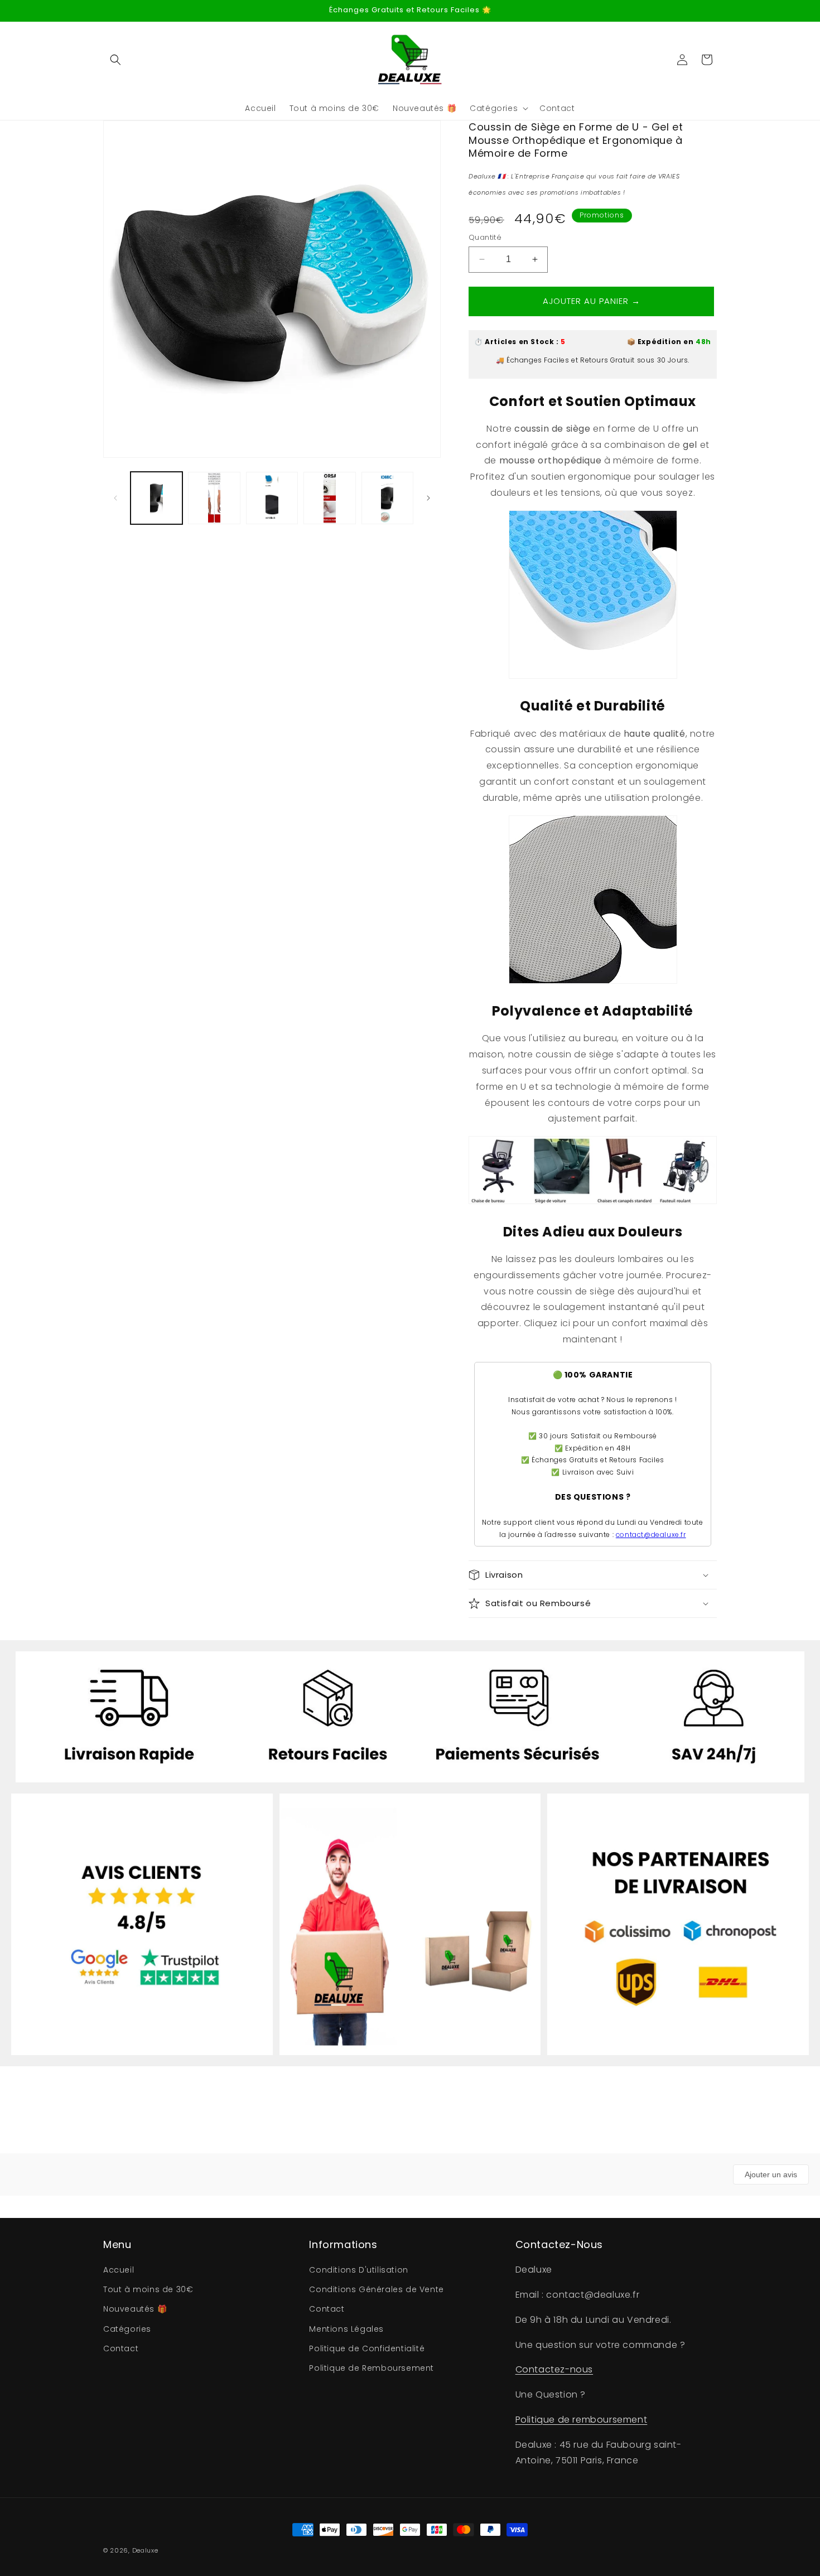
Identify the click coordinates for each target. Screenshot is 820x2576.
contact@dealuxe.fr (651, 1535)
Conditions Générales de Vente (376, 2290)
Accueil (119, 2270)
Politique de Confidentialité (367, 2348)
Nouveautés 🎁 (135, 2309)
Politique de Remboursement (372, 2368)
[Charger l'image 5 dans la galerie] (387, 498)
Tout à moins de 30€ (148, 2290)
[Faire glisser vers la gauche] (115, 498)
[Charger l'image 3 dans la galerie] (272, 498)
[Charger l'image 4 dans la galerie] (329, 498)
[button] (115, 60)
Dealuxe (145, 2550)
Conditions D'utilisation (358, 2270)
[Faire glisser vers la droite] (428, 498)
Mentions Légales (346, 2329)
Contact (121, 2348)
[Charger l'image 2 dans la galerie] (214, 498)
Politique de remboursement (582, 2420)
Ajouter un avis (771, 2174)
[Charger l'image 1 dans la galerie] (156, 498)
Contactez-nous (554, 2370)
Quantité (485, 237)
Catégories (127, 2329)
